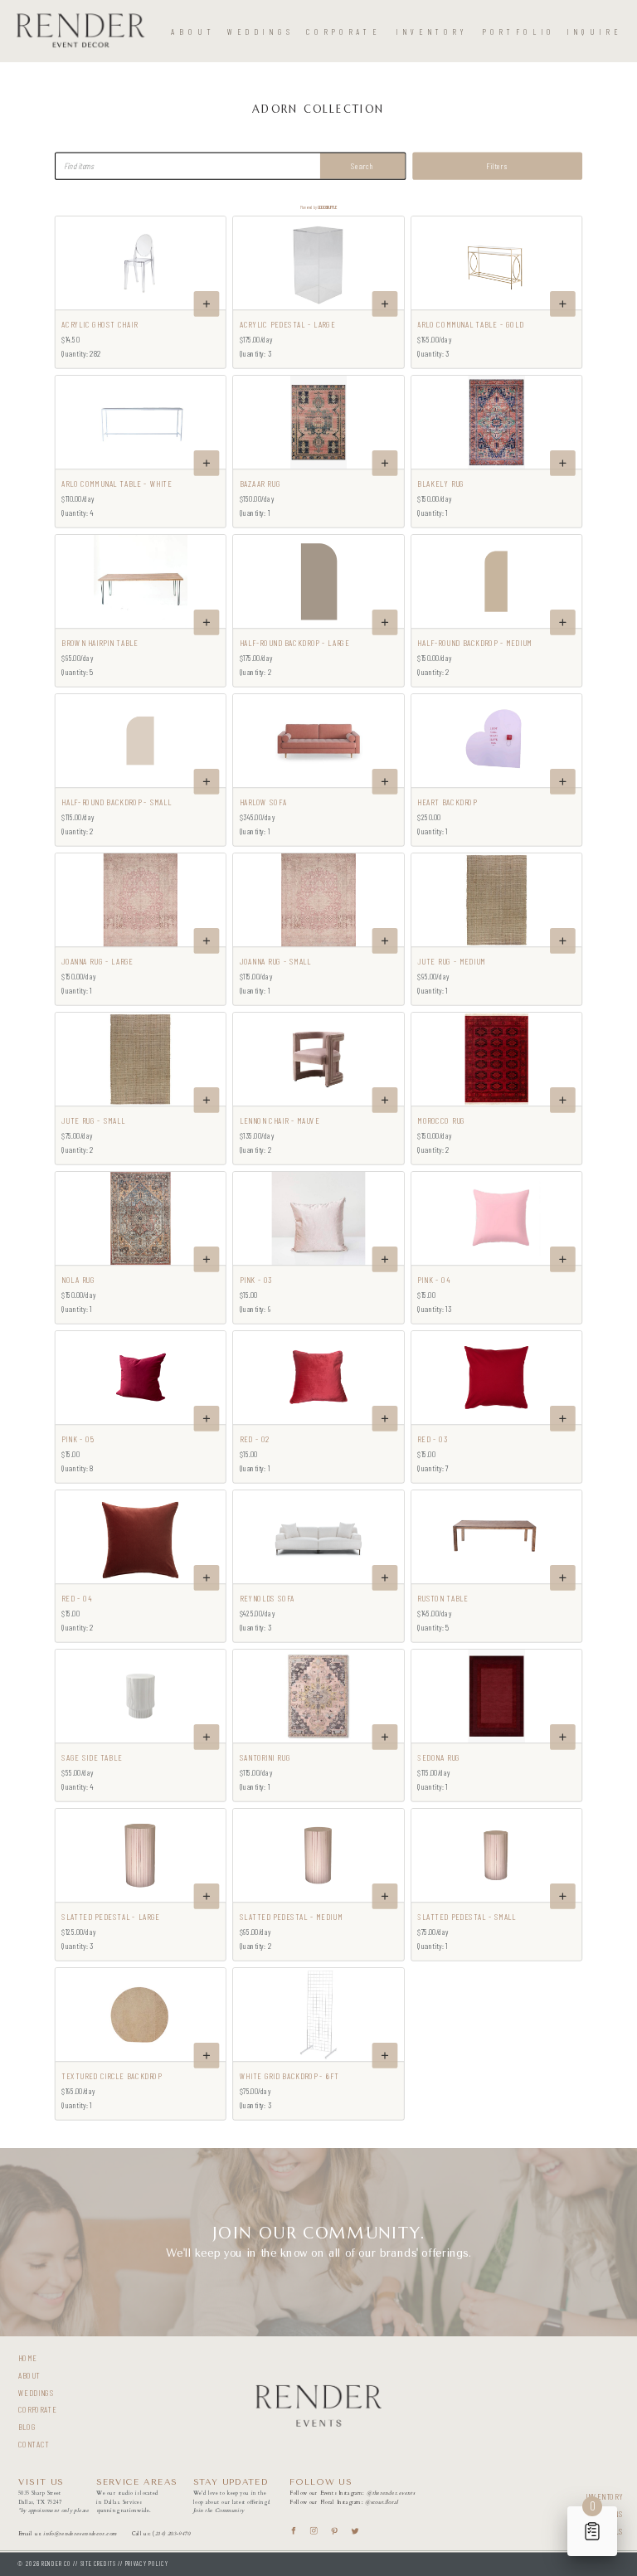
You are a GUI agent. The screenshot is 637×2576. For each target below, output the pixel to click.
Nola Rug (78, 1280)
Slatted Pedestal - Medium (291, 1917)
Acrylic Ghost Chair (99, 324)
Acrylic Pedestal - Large (287, 324)
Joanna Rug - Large (97, 961)
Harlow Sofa (263, 802)
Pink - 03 (256, 1280)
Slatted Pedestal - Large (111, 1917)
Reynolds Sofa (267, 1598)
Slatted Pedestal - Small (467, 1917)
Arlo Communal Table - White (117, 484)
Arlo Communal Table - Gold (470, 324)
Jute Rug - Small (93, 1120)
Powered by (318, 207)
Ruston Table (442, 1598)
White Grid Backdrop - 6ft (289, 2076)
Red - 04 (76, 1598)
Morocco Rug (441, 1120)
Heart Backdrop (447, 802)
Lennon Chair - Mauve (280, 1120)
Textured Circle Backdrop (112, 2076)
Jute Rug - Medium (451, 961)
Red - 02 (255, 1439)
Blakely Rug (440, 484)
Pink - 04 (433, 1280)
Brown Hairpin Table (100, 643)
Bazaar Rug (260, 484)
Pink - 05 (78, 1439)
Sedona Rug (438, 1757)
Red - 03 (433, 1439)
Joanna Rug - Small (275, 961)
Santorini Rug (265, 1757)
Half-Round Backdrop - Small (117, 802)
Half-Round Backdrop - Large (295, 643)
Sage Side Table (92, 1757)
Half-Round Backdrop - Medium (474, 643)
